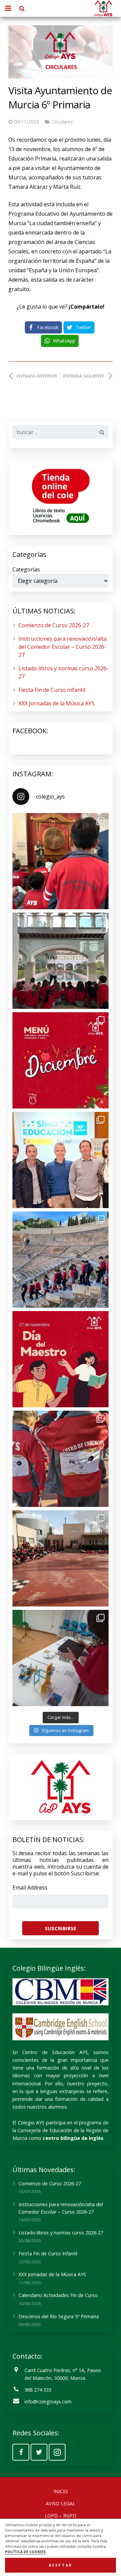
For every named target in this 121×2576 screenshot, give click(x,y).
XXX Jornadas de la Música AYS (56, 703)
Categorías (26, 569)
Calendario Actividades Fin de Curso (58, 2295)
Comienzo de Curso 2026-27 (54, 625)
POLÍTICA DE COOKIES (25, 2552)
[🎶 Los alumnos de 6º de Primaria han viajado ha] (61, 861)
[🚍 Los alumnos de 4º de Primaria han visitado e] (61, 1260)
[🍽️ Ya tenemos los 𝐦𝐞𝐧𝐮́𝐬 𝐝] (61, 1060)
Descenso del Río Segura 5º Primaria (59, 2316)
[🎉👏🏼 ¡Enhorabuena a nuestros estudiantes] (61, 1558)
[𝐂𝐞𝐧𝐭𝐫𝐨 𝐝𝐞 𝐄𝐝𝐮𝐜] (61, 1160)
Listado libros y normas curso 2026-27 (61, 2233)
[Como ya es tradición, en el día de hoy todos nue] (61, 1459)
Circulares (62, 122)
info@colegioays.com (48, 2402)
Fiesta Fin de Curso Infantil (52, 690)
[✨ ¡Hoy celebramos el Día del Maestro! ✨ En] (61, 1359)
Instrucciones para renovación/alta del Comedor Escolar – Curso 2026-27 (63, 647)
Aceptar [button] (61, 2565)
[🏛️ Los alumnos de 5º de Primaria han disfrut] (61, 961)
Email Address (30, 1887)
